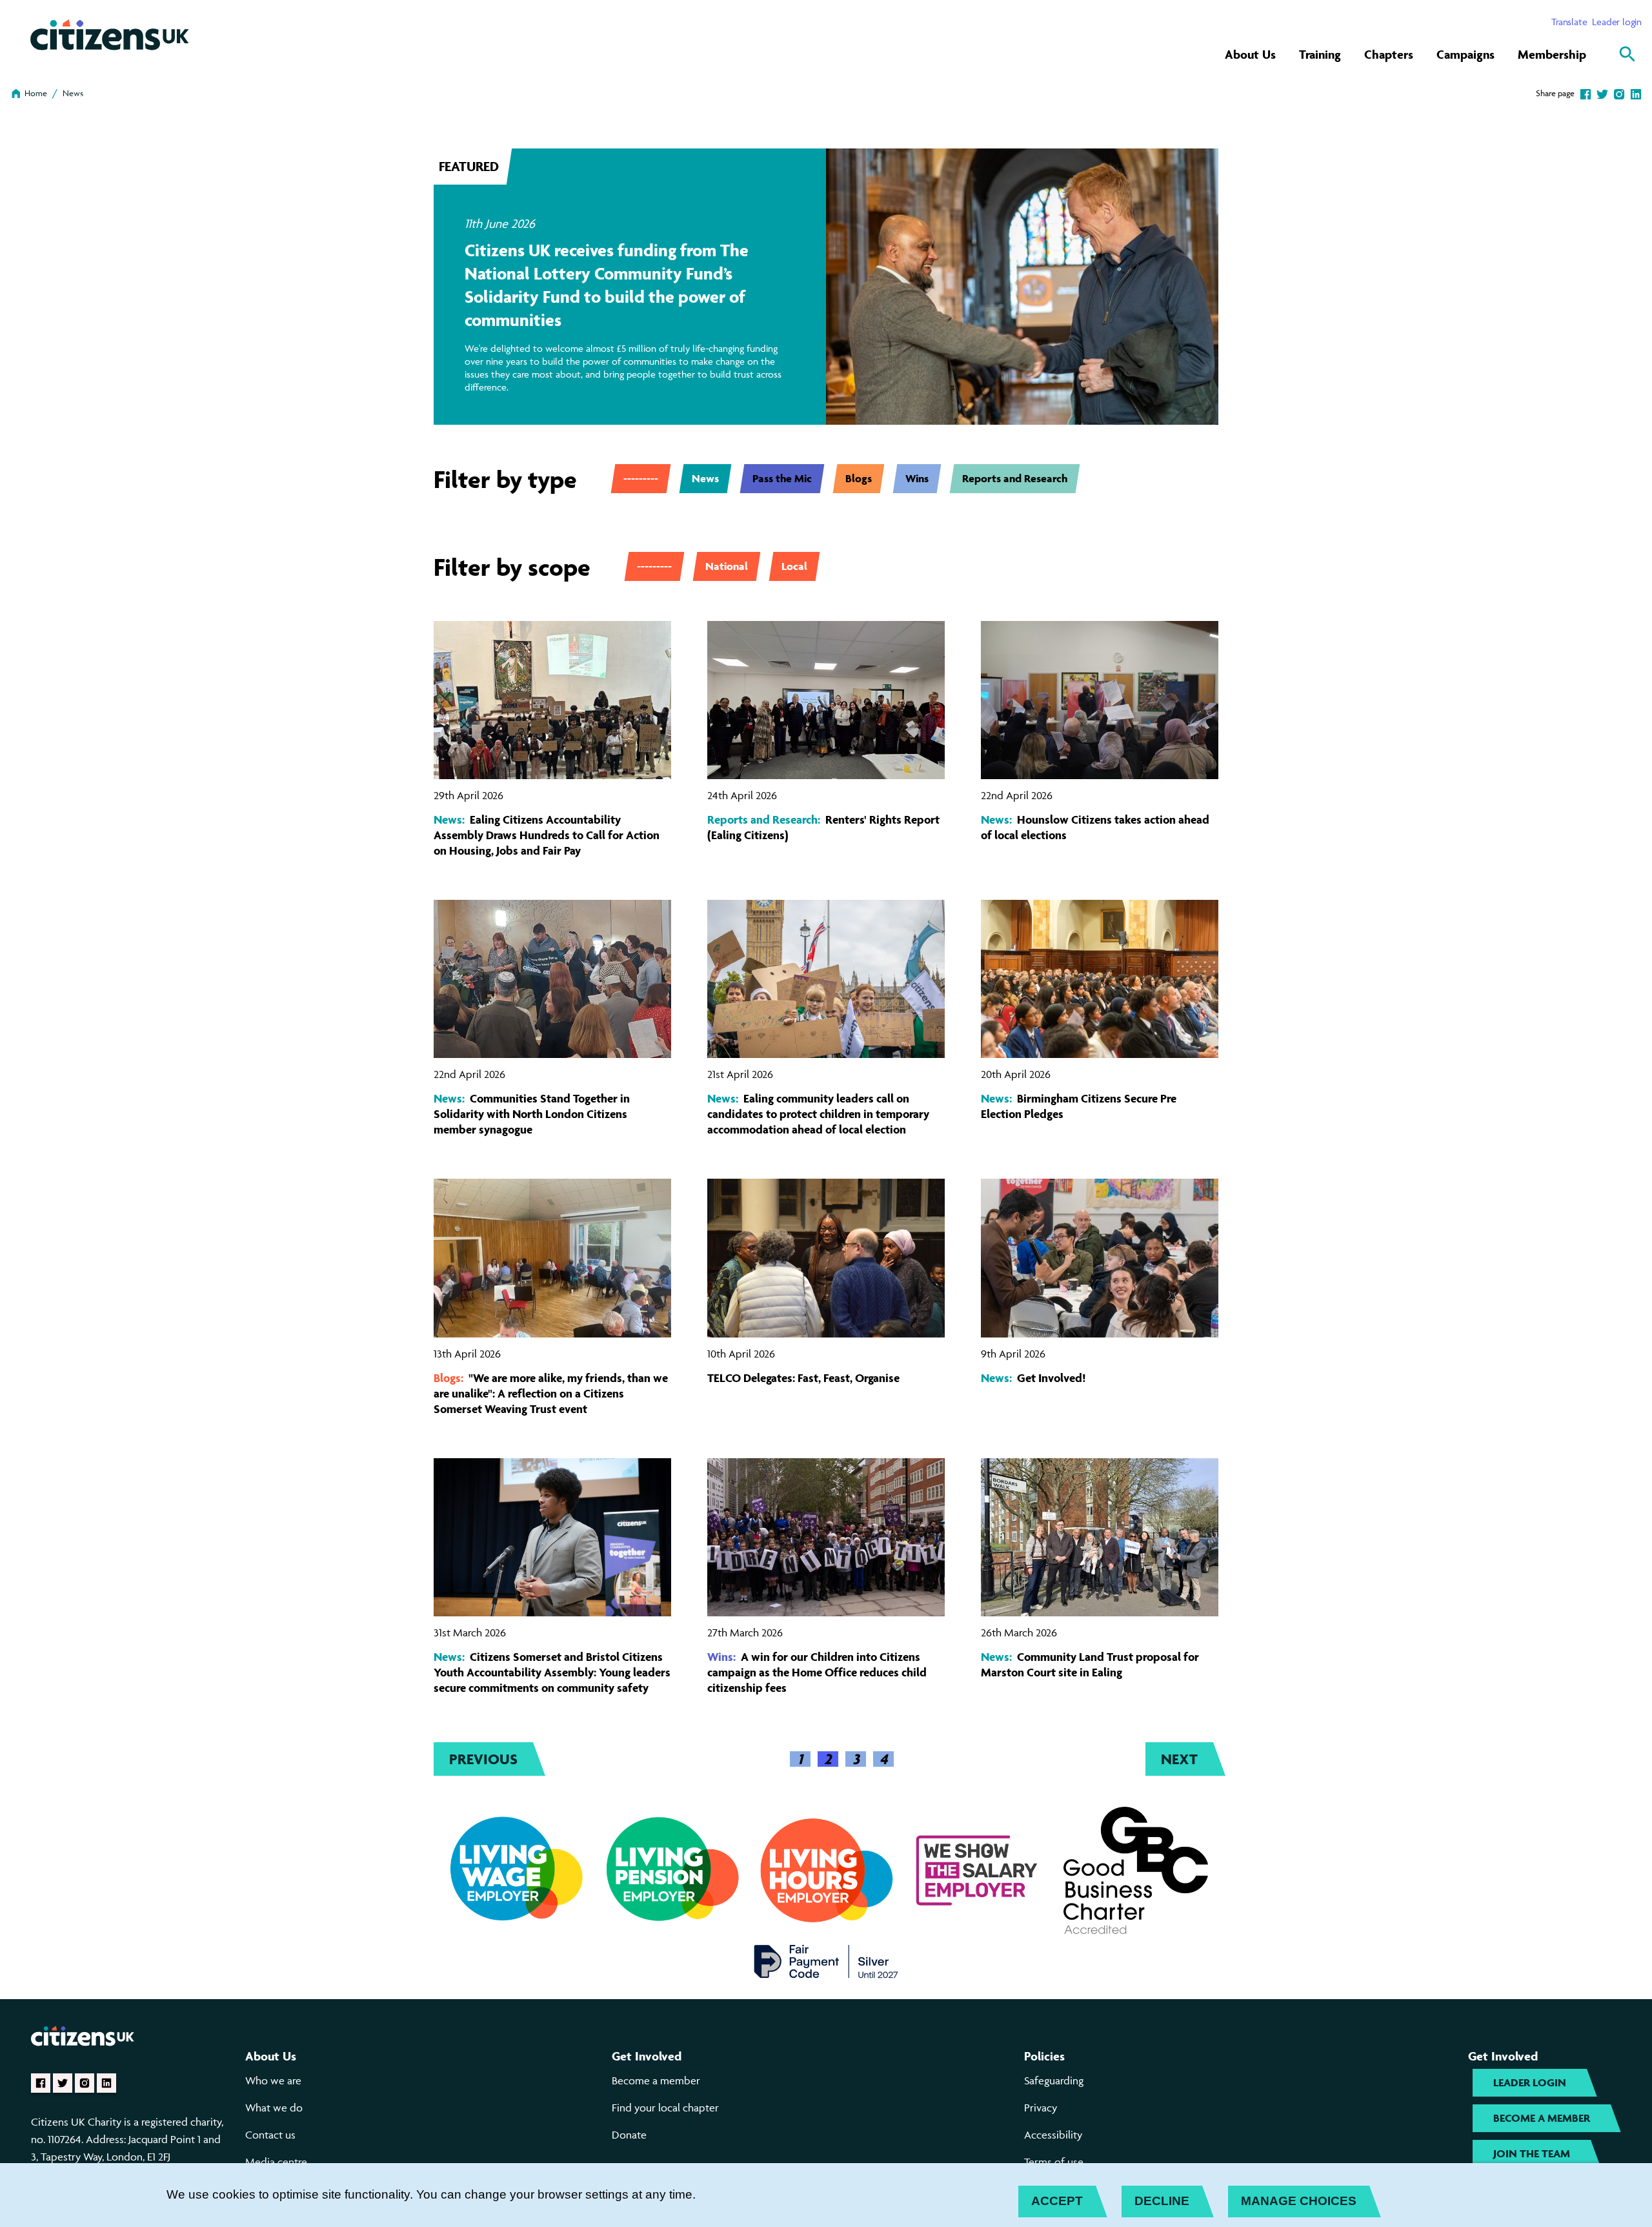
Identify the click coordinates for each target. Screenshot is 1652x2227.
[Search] (1627, 54)
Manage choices (1299, 2201)
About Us (1250, 54)
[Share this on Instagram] (1619, 93)
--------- (641, 478)
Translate (1569, 22)
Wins (917, 478)
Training (1320, 54)
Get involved (647, 2056)
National (727, 566)
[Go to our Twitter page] (63, 2083)
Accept (1057, 2201)
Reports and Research (1015, 478)
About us (271, 2056)
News (73, 93)
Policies (1044, 2056)
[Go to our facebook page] (41, 2083)
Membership (1552, 54)
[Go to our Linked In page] (106, 2083)
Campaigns (1466, 54)
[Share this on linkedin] (1636, 93)
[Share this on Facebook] (1586, 93)
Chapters (1389, 54)
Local (794, 566)
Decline (1162, 2201)
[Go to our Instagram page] (85, 2083)
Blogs (859, 478)
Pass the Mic (782, 478)
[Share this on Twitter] (1602, 93)
